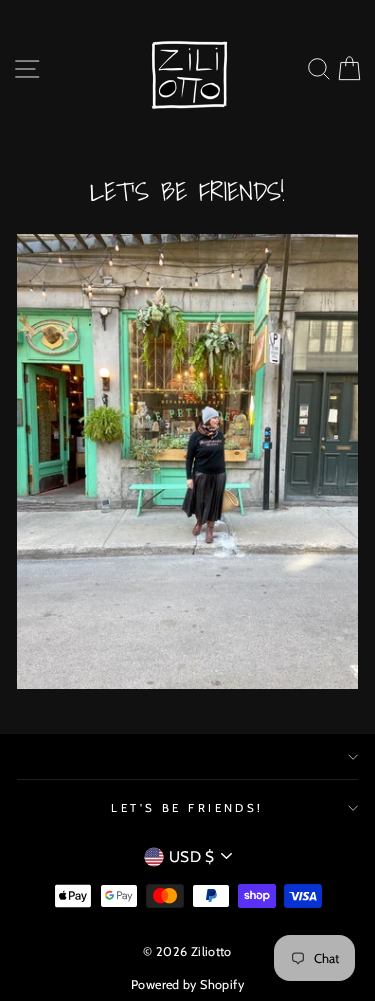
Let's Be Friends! (187, 808)
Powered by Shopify (187, 984)
